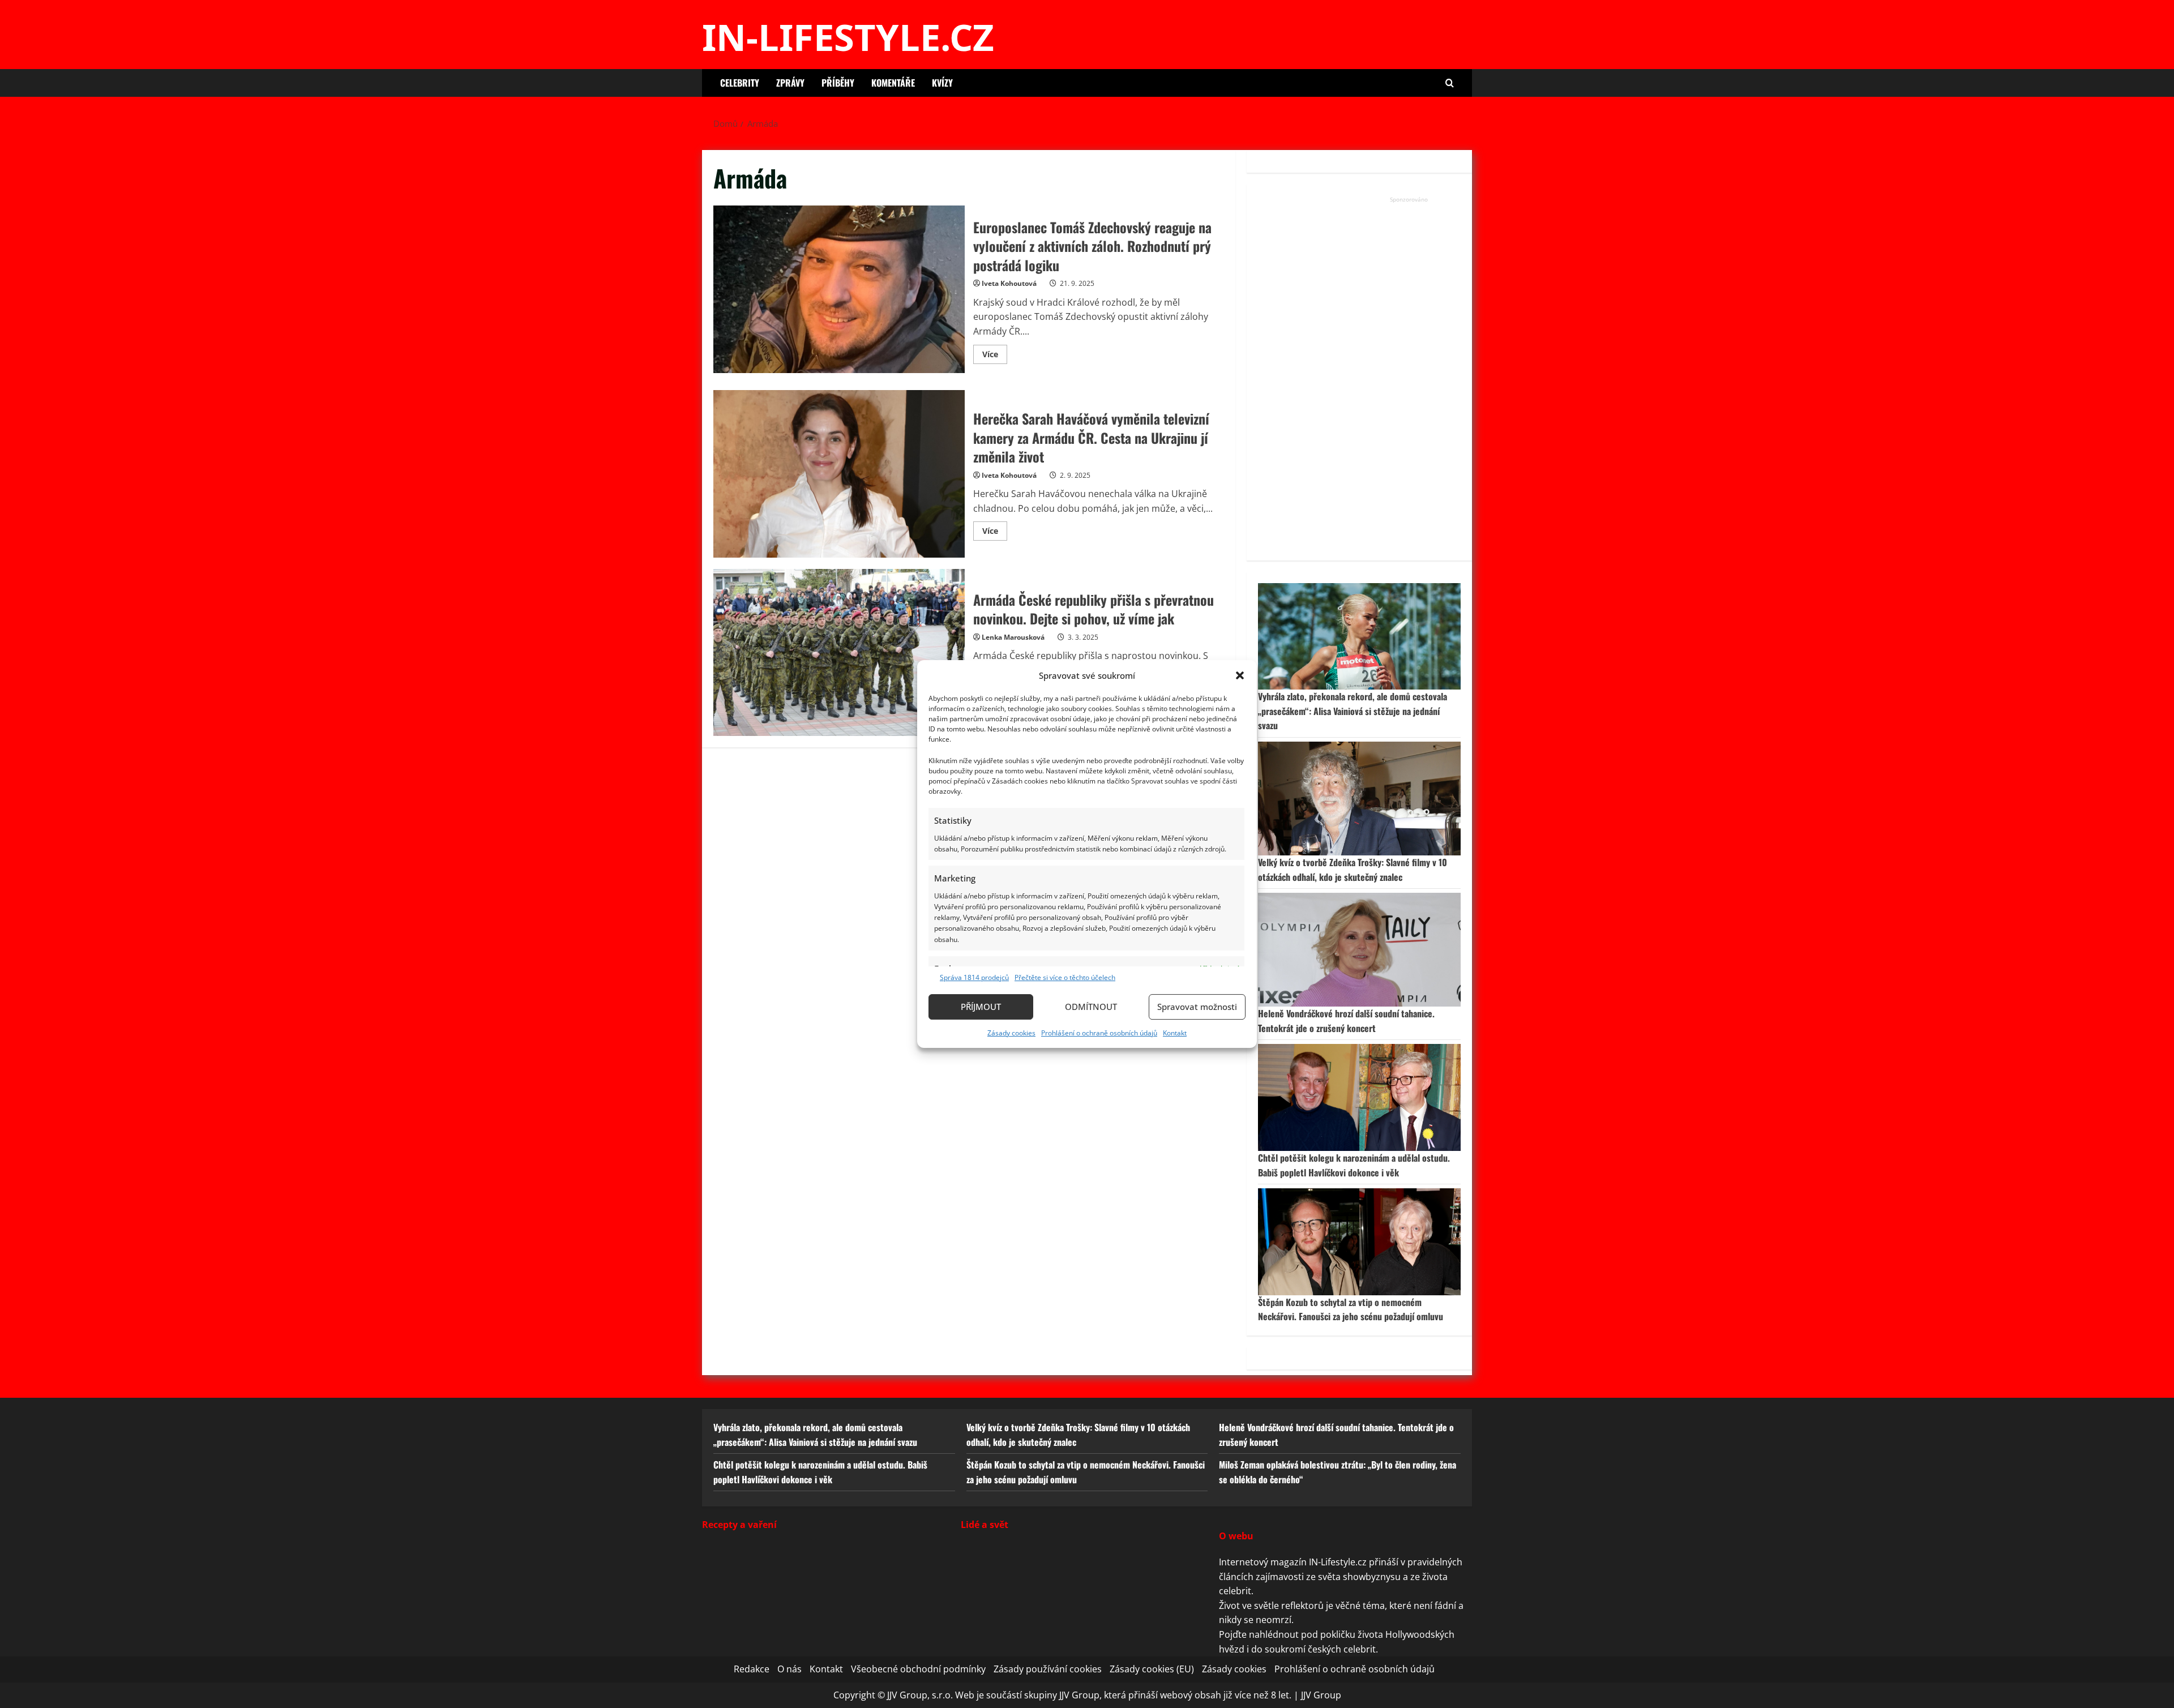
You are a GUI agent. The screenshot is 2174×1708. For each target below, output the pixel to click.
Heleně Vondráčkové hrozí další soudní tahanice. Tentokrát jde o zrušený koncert (1346, 1021)
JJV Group (1321, 1695)
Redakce (752, 1669)
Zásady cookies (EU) (1152, 1669)
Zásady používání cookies (1048, 1669)
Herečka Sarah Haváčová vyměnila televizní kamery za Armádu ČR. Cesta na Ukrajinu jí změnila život (839, 474)
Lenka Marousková (1013, 637)
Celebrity (740, 83)
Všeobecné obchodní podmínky (918, 1669)
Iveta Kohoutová (1009, 283)
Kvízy (942, 83)
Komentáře (893, 83)
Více (995, 356)
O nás (789, 1669)
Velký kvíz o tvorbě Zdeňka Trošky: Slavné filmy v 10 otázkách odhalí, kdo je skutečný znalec (1353, 870)
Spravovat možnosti (1197, 1007)
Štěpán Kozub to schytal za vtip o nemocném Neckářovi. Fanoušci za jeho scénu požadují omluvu (1351, 1309)
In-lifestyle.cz (848, 37)
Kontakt (1175, 1033)
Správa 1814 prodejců (974, 977)
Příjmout (981, 1007)
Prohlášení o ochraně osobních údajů (1099, 1033)
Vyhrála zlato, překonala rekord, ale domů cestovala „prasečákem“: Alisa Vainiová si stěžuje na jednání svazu (1353, 711)
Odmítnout (1091, 1007)
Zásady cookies (1011, 1033)
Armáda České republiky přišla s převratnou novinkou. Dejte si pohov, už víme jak (839, 653)
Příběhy (838, 83)
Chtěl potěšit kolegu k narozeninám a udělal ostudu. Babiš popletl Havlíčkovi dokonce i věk (1354, 1165)
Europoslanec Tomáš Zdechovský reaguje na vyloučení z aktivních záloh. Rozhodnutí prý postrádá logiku (839, 289)
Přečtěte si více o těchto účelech (1065, 977)
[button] (1240, 675)
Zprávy (790, 83)
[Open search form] (1450, 83)
